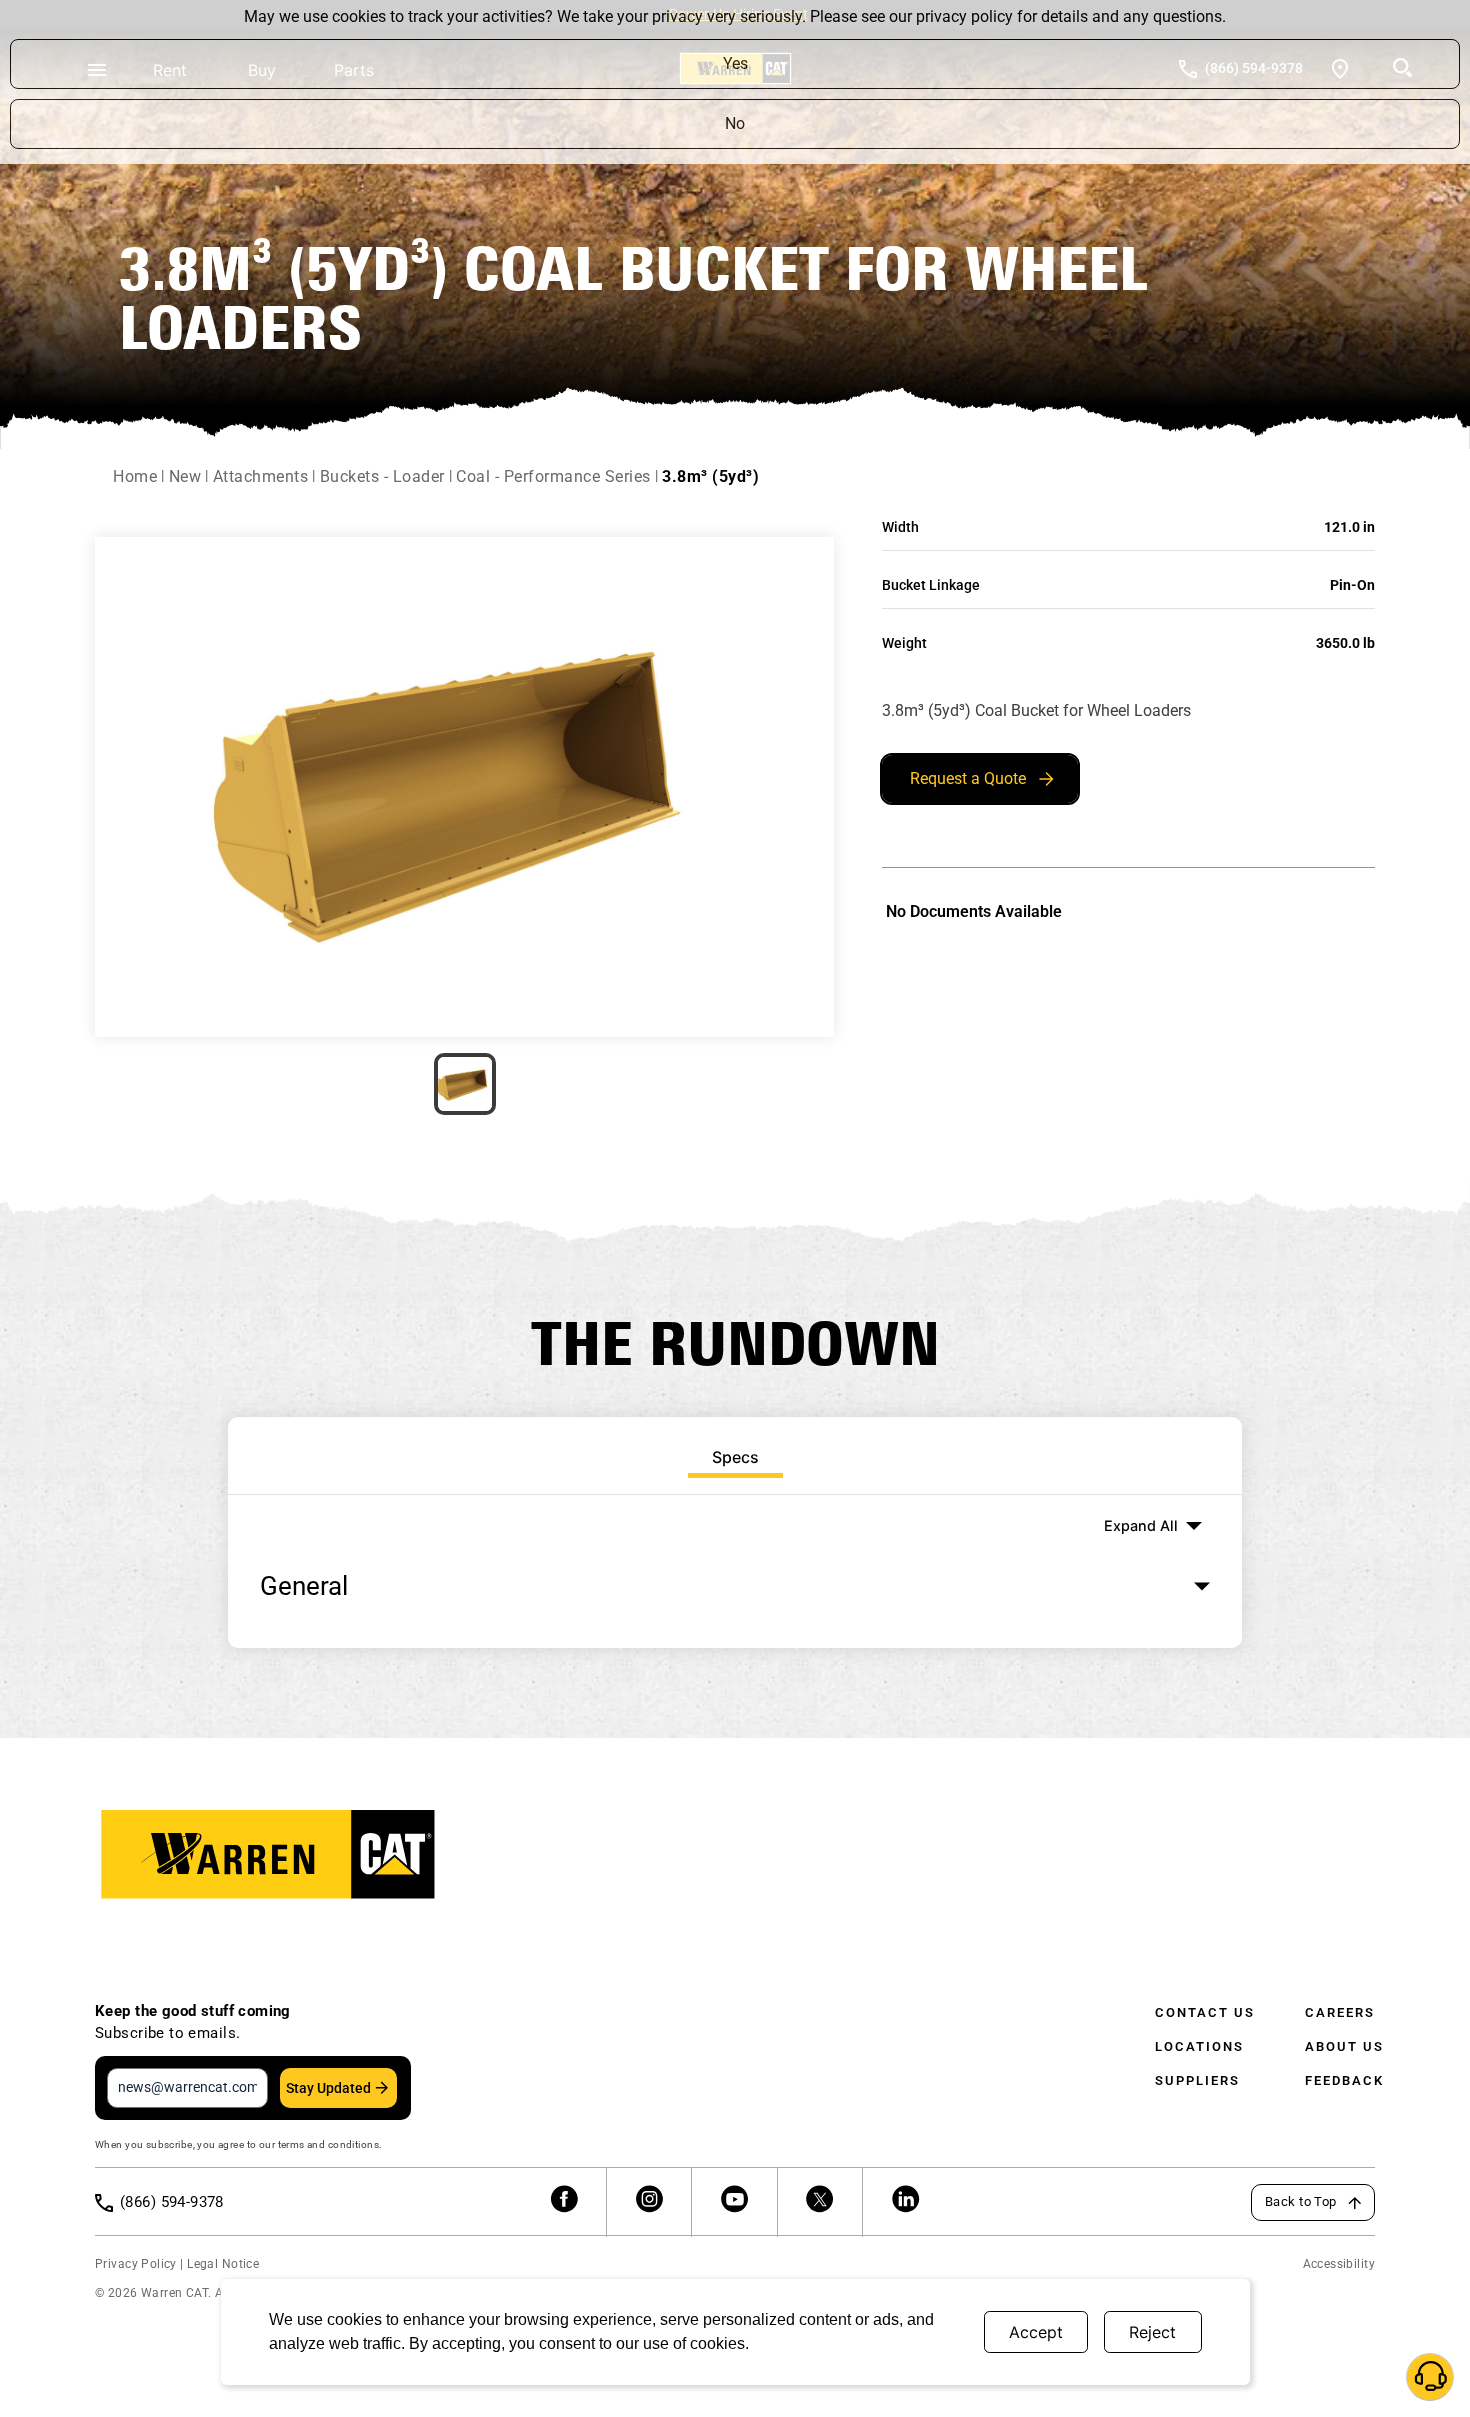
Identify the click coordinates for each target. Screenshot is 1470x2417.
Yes (735, 63)
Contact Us (1205, 2012)
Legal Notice (223, 2264)
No (735, 123)
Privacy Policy (136, 2264)
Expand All (1141, 1525)
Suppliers (1197, 2080)
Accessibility (1339, 2264)
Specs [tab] (735, 1457)
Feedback (1344, 2080)
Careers (1340, 2012)
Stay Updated (328, 2088)
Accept (1036, 2332)
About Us (1344, 2046)
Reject (1152, 2332)
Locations (1199, 2046)
